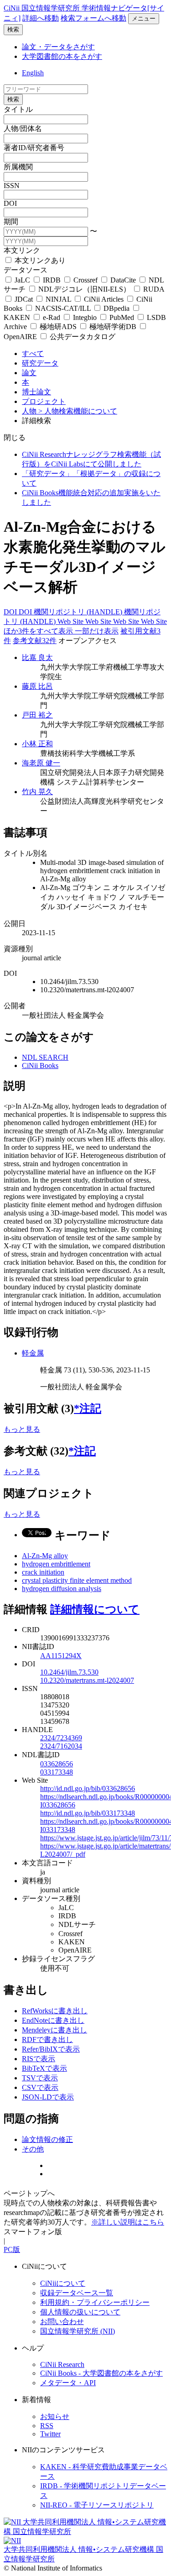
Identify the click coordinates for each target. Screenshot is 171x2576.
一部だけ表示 (97, 631)
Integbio (85, 317)
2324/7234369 (61, 1738)
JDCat (24, 299)
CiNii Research (62, 2364)
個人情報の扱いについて (80, 2312)
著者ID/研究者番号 (34, 148)
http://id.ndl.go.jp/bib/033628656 (88, 1788)
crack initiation (43, 1572)
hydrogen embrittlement (56, 1564)
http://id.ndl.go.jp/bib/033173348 (88, 1813)
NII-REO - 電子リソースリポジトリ (97, 2505)
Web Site (71, 621)
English (33, 73)
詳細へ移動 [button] (41, 18)
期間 (11, 222)
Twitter (50, 2434)
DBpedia (117, 308)
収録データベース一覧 (77, 2293)
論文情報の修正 (47, 2139)
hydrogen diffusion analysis (62, 1589)
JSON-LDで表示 (48, 2097)
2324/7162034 (61, 1746)
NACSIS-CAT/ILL (63, 308)
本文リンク (22, 250)
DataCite (123, 280)
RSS (47, 2426)
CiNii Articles (104, 299)
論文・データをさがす (58, 47)
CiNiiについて (63, 2283)
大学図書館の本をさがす (62, 56)
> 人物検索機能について (78, 411)
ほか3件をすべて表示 (39, 631)
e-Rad (52, 317)
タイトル (18, 109)
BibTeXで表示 (44, 2068)
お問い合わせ (62, 2322)
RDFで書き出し (47, 2039)
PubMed (122, 317)
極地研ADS (58, 327)
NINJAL (58, 299)
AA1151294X (61, 1656)
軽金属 (33, 1353)
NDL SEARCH (45, 1057)
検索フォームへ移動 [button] (93, 18)
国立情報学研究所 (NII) (78, 2331)
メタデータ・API (68, 2383)
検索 (13, 29)
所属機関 (18, 167)
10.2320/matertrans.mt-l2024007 (87, 1680)
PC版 (12, 2249)
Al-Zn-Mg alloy (45, 1556)
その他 (33, 2149)
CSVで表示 (40, 2087)
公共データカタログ (82, 337)
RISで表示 (39, 2059)
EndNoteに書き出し (53, 2020)
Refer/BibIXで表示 (51, 2049)
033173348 (57, 1772)
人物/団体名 (23, 128)
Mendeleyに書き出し (54, 2030)
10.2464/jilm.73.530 (69, 1672)
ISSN (12, 186)
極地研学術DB (113, 327)
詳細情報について (95, 1609)
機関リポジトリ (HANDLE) (79, 612)
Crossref (85, 280)
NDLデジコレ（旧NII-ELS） (84, 289)
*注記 (88, 1408)
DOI (10, 203)
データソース (26, 270)
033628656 (57, 1764)
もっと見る (22, 1429)
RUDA (153, 289)
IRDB (52, 280)
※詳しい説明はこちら (128, 2222)
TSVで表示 (40, 2078)
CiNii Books (40, 1065)
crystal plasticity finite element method (77, 1580)
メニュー (144, 18)
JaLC (22, 280)
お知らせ (55, 2416)
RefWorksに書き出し (55, 2011)
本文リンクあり (39, 260)
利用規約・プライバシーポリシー (95, 2302)
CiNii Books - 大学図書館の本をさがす (101, 2373)
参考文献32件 (35, 641)
